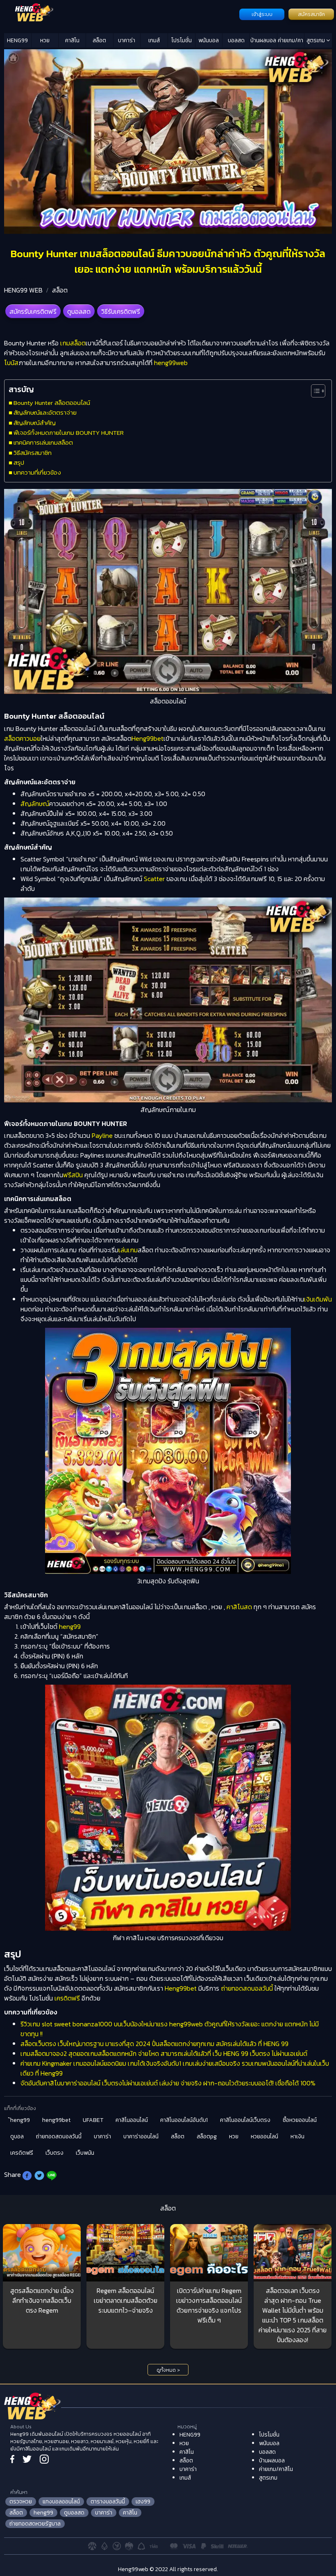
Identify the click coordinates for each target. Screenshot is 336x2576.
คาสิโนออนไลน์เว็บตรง (245, 2120)
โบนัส (11, 363)
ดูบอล (17, 2136)
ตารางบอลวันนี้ (108, 2502)
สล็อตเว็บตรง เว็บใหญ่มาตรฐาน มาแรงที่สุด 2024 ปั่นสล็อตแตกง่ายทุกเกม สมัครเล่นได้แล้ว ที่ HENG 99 (154, 2044)
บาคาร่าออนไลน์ (141, 2136)
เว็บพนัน (85, 2153)
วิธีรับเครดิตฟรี (121, 311)
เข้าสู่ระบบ (262, 14)
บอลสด (236, 40)
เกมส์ (154, 40)
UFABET (93, 2120)
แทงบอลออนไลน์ (61, 2502)
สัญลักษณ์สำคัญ (35, 423)
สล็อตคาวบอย (22, 738)
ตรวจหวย (21, 2502)
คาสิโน (72, 40)
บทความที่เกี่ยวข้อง (37, 472)
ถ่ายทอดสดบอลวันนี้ (247, 1988)
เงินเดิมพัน (318, 1299)
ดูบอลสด (79, 311)
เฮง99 (143, 2502)
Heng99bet (148, 738)
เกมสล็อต (73, 343)
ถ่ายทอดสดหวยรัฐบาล (35, 2524)
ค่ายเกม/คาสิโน (291, 42)
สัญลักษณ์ (35, 804)
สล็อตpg (207, 2136)
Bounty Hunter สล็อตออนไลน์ (52, 403)
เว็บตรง (54, 2153)
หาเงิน (297, 2136)
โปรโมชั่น (182, 40)
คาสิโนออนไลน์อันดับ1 (184, 2120)
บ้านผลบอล (263, 40)
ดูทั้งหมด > (168, 2370)
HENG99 (17, 40)
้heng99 (20, 2120)
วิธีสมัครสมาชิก (33, 453)
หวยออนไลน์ (264, 2136)
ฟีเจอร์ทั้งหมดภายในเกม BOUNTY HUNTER (69, 433)
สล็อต (99, 40)
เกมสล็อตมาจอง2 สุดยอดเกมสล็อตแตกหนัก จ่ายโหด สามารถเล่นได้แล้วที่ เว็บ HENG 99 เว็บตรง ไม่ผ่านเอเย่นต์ (164, 2053)
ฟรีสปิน (73, 1175)
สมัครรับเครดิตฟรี (33, 311)
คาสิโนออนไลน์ (132, 2120)
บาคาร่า (127, 40)
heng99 (70, 1626)
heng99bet (56, 2120)
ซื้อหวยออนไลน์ (300, 2120)
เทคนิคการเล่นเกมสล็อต (43, 442)
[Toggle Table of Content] (314, 391)
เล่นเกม (128, 1250)
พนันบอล (209, 40)
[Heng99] (121, 14)
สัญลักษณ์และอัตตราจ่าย (45, 412)
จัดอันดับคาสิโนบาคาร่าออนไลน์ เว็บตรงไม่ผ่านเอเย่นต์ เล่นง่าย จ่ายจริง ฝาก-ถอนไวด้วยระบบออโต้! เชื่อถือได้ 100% (168, 2083)
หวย (45, 40)
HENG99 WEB (23, 290)
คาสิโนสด (239, 1607)
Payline (102, 1135)
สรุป (19, 462)
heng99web (171, 363)
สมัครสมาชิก (311, 14)
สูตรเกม (316, 40)
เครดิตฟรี (67, 1998)
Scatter (153, 879)
